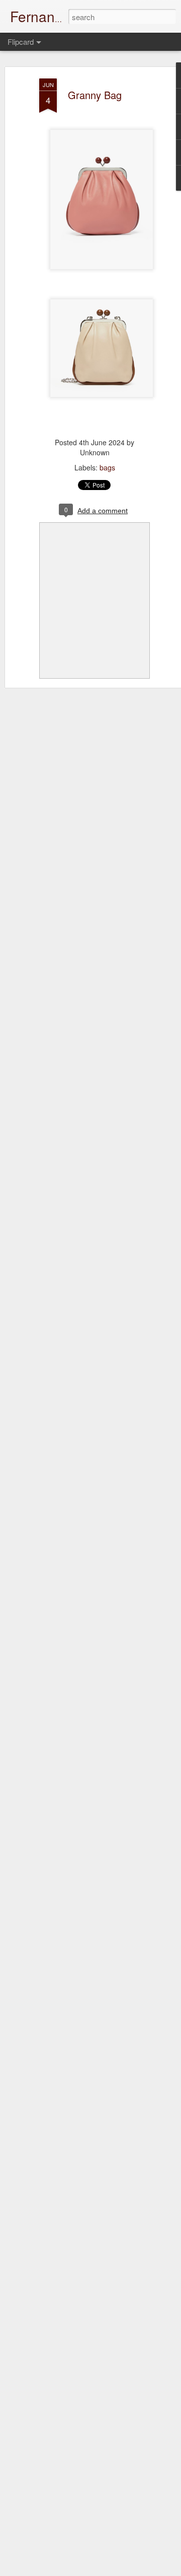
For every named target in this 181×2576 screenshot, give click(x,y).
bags (107, 467)
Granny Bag (95, 95)
